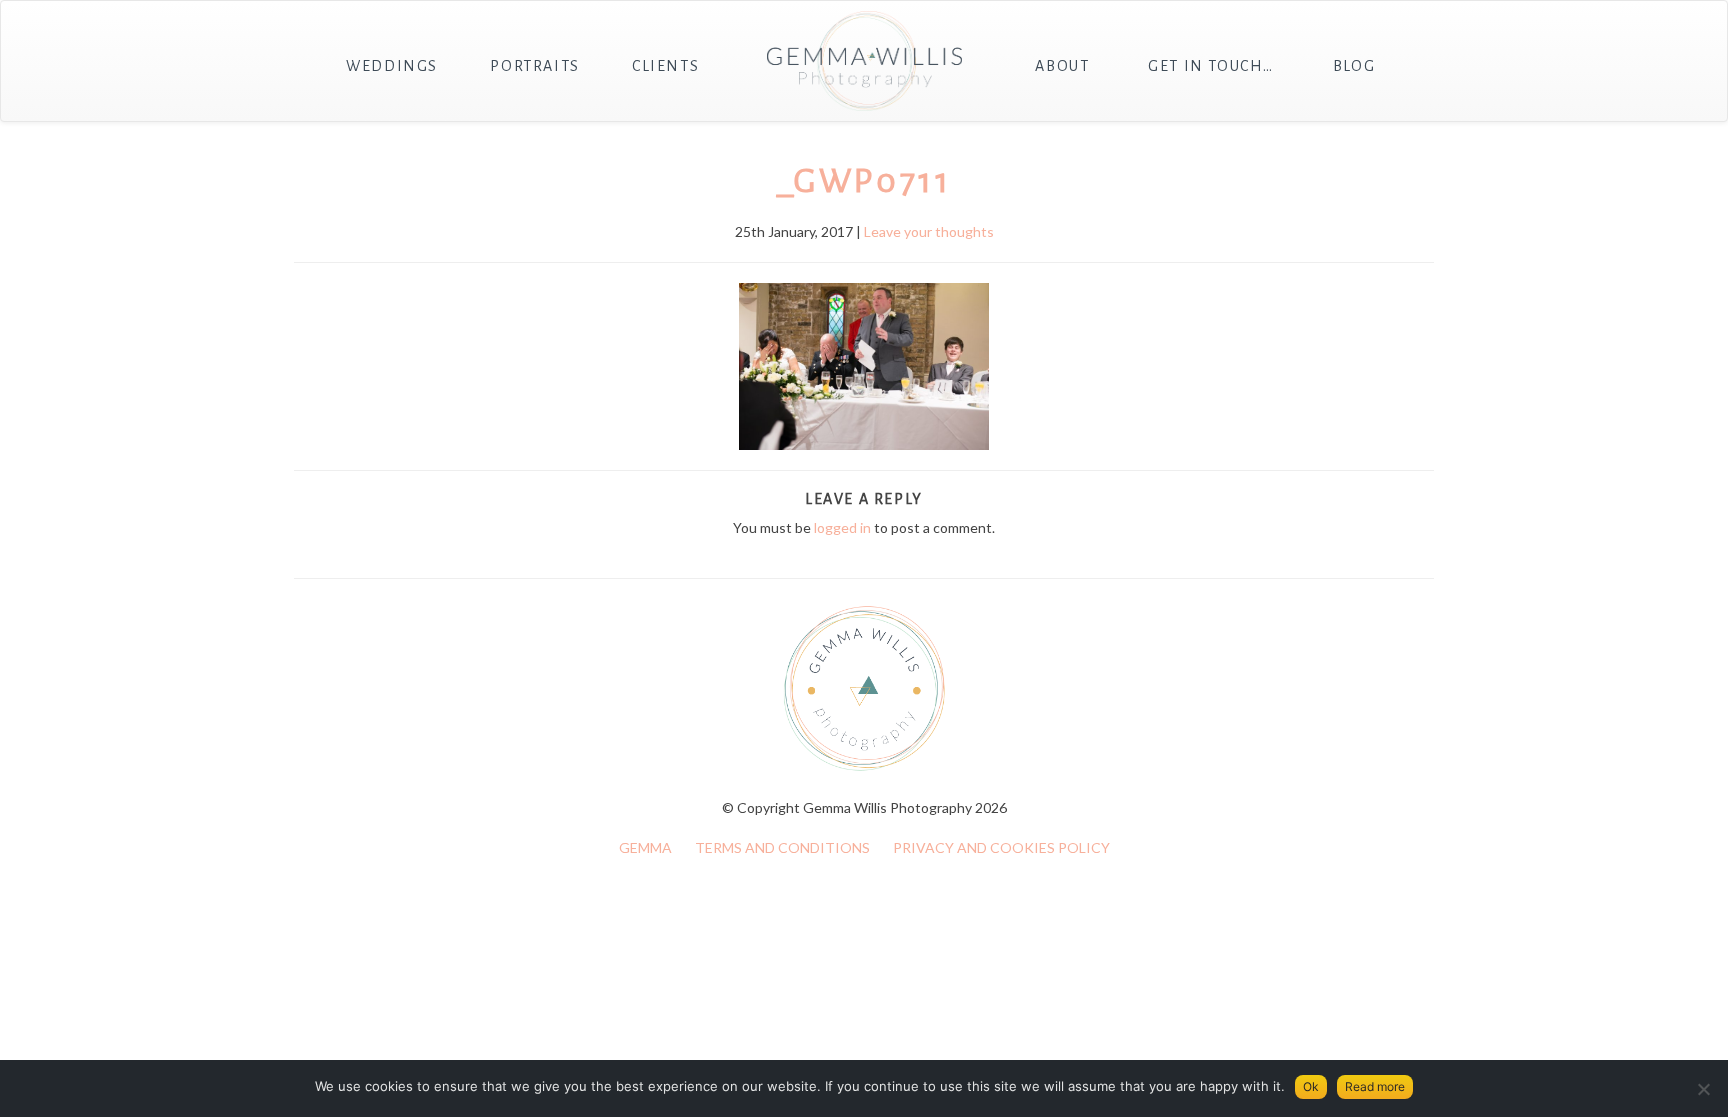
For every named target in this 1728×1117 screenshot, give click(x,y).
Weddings (392, 66)
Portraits (534, 66)
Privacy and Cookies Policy (1001, 847)
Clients (665, 66)
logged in (842, 527)
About (1062, 66)
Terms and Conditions (782, 847)
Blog (1354, 66)
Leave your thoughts (929, 231)
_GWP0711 (864, 181)
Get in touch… (1211, 66)
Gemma (645, 847)
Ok (1311, 1086)
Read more (1375, 1086)
